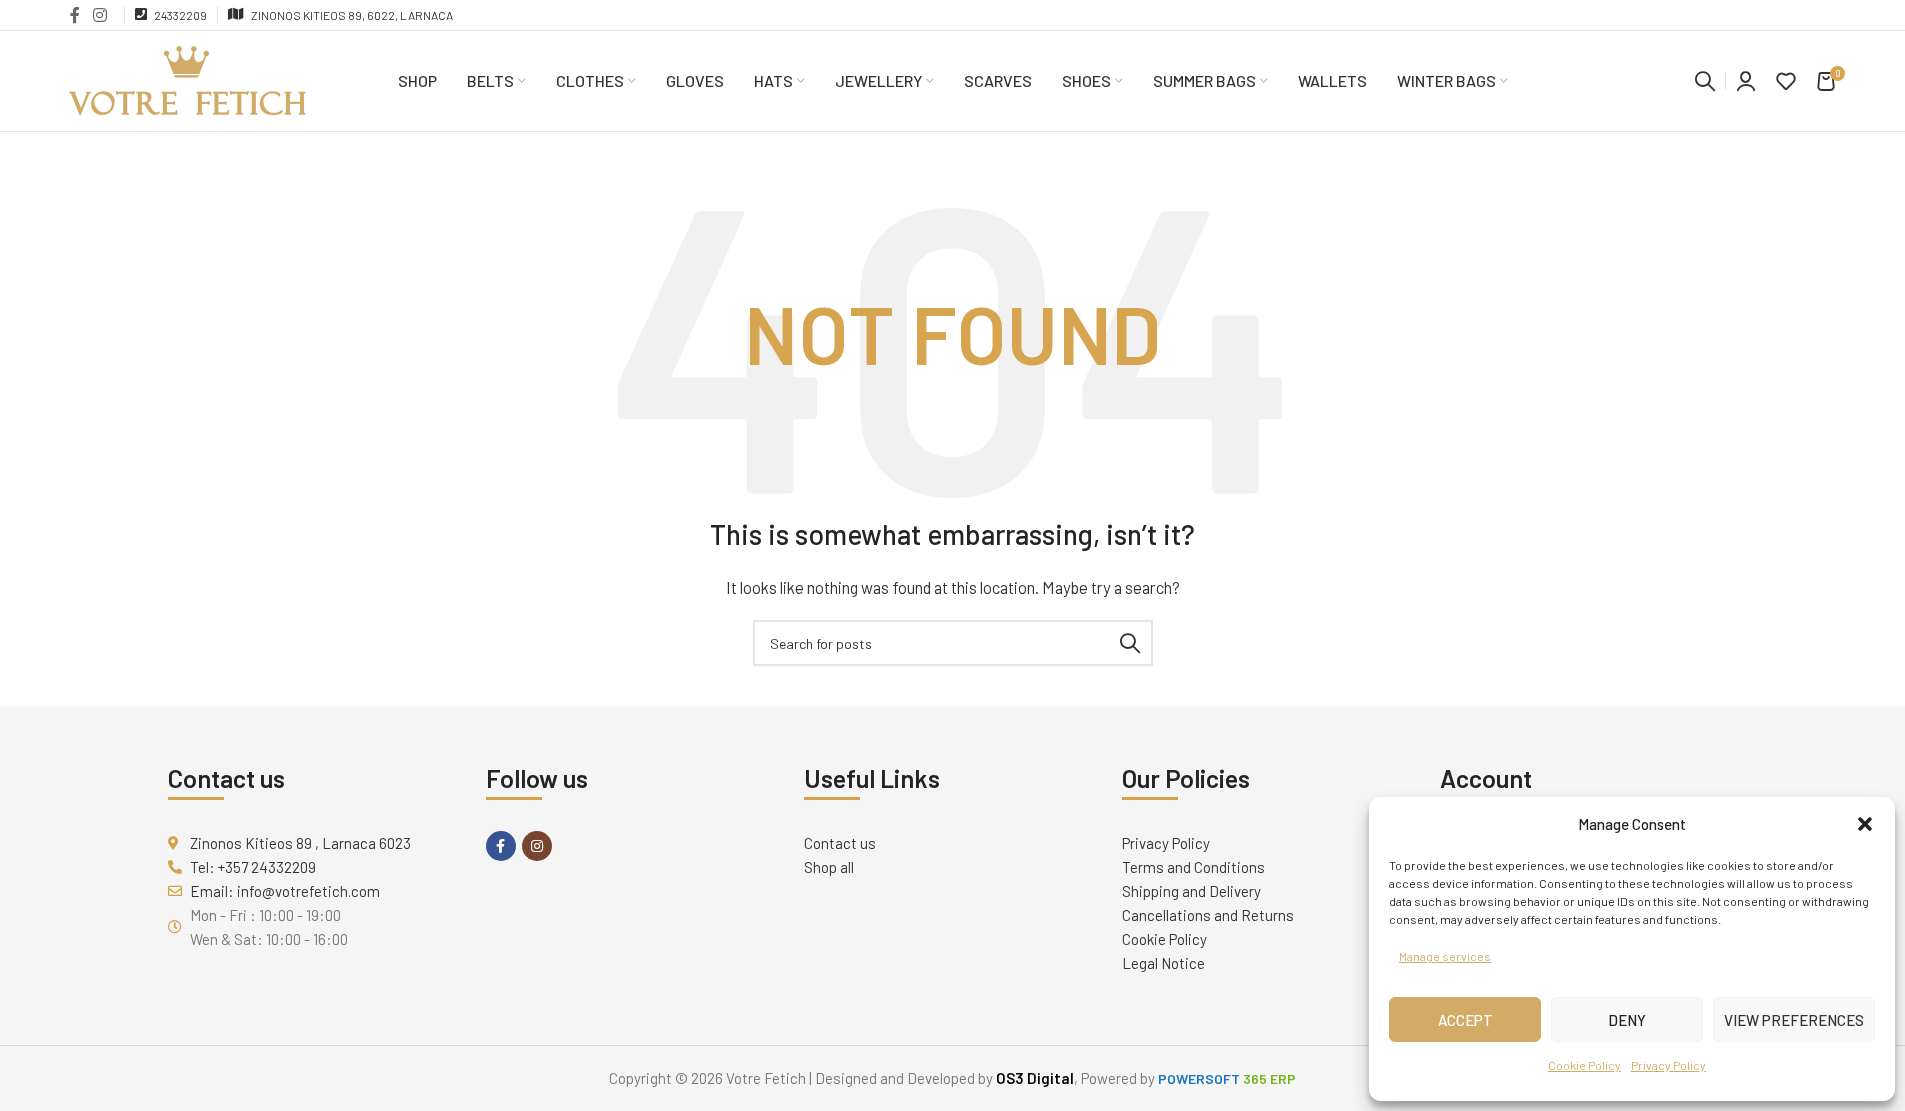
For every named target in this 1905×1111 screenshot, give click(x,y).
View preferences (1794, 1020)
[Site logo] (188, 79)
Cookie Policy (1584, 1065)
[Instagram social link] (100, 15)
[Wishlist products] (1786, 81)
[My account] (1746, 81)
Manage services (1445, 956)
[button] (1865, 824)
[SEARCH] (1130, 643)
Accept (1465, 1020)
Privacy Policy (1668, 1065)
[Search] (1705, 81)
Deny (1627, 1020)
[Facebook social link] (75, 15)
